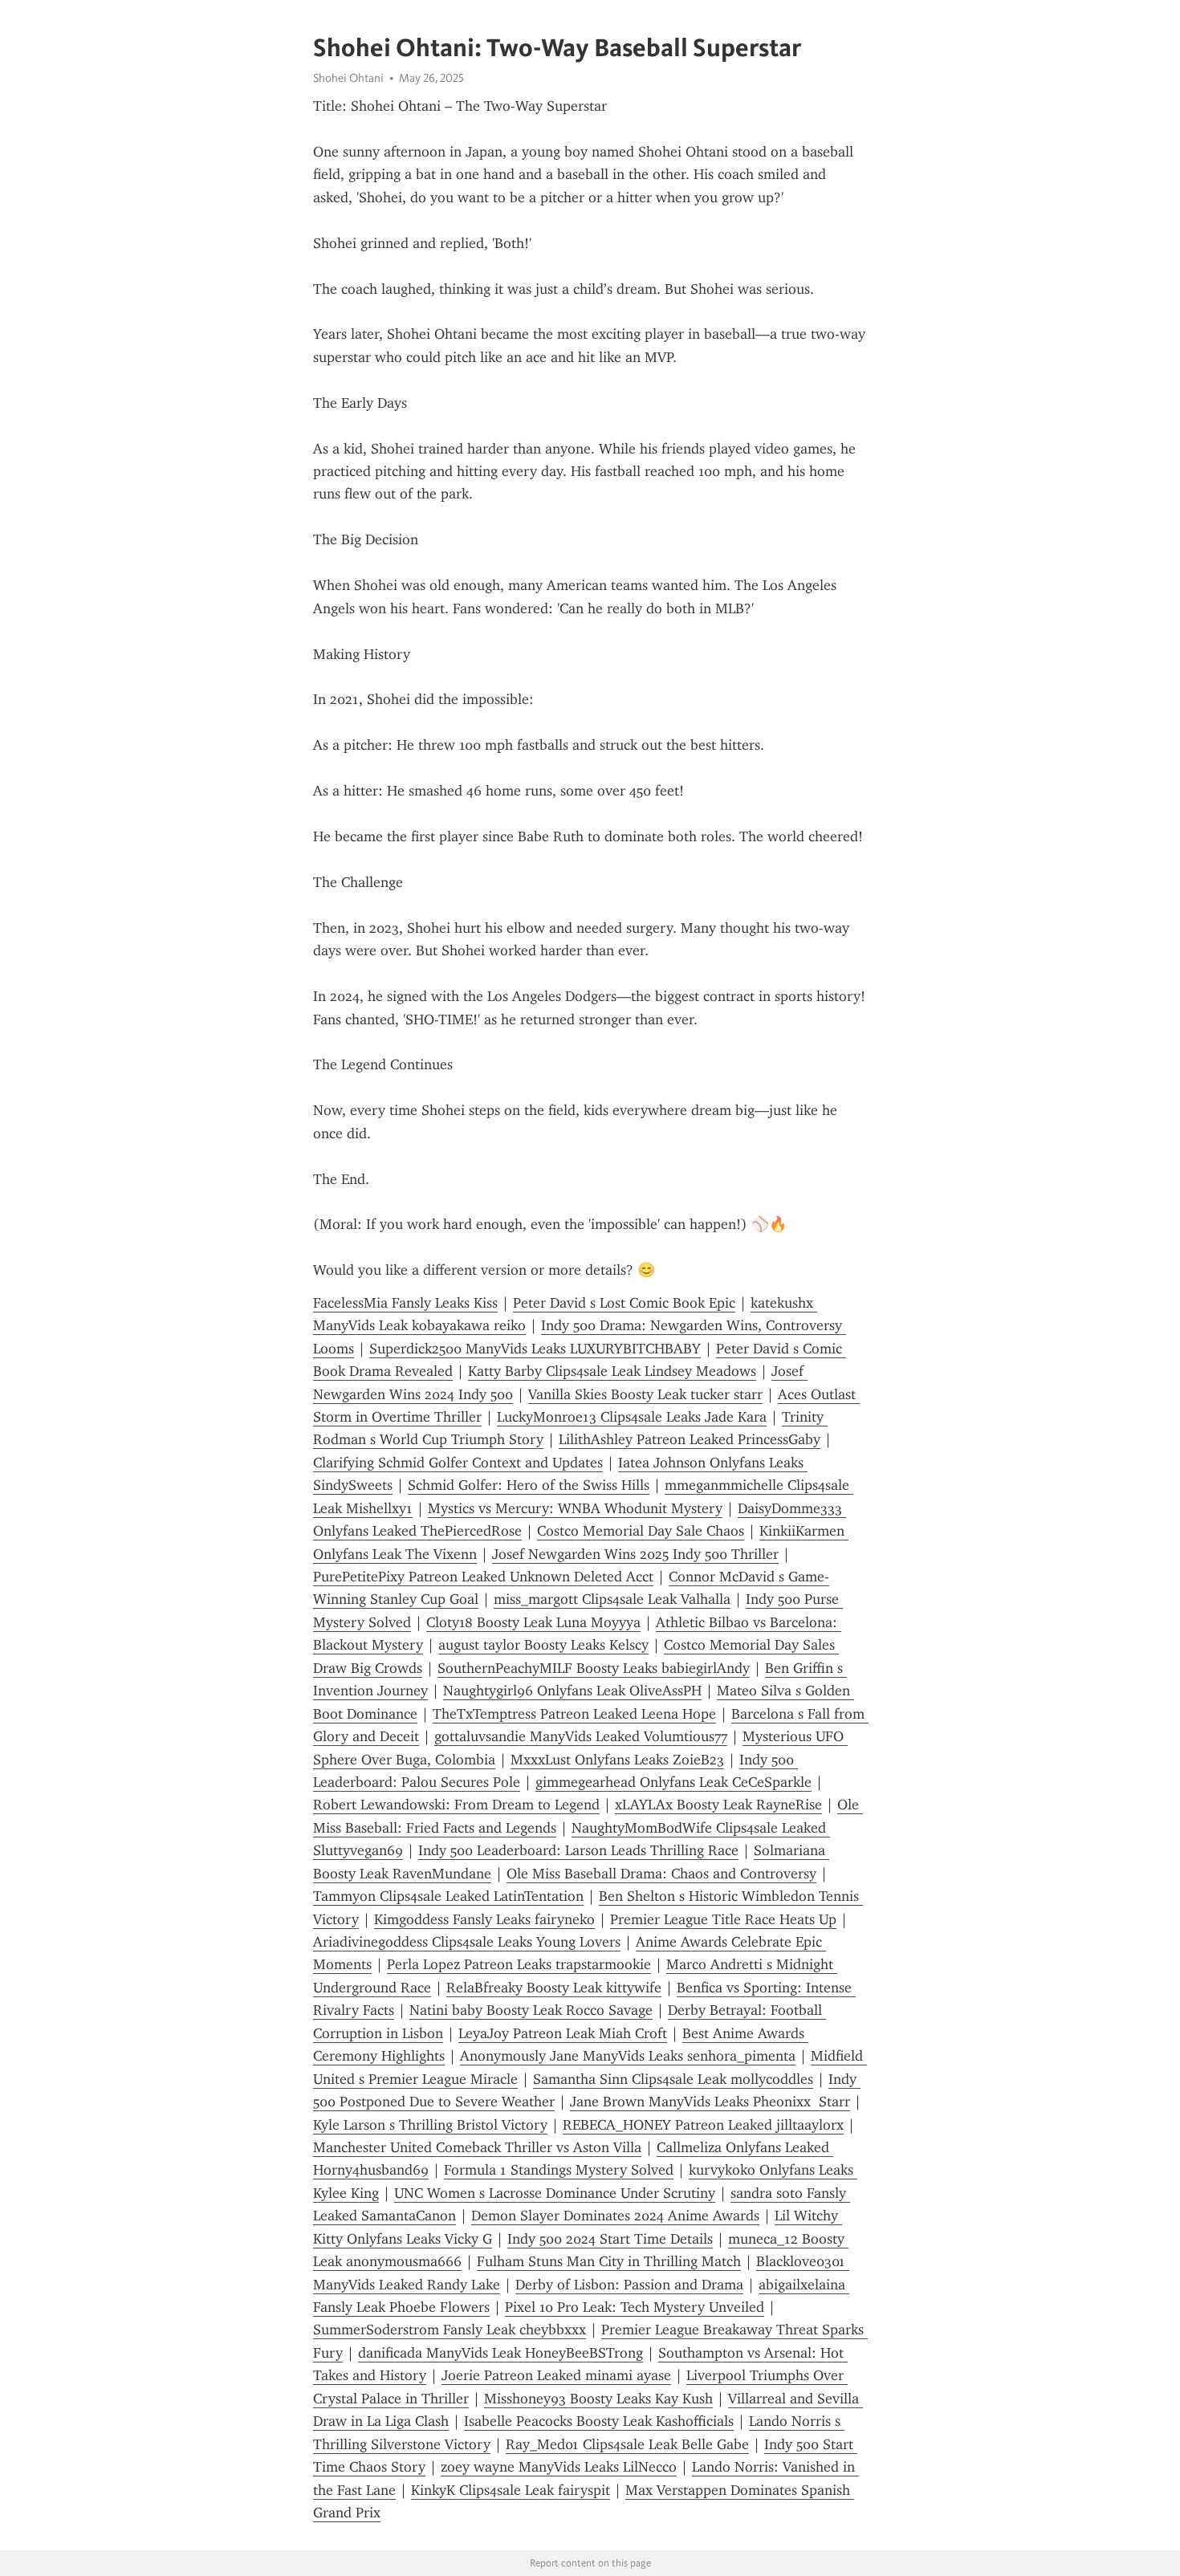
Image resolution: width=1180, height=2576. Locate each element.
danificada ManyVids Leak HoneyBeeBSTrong (500, 2353)
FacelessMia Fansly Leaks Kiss (405, 1303)
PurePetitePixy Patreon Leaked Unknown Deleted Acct (483, 1577)
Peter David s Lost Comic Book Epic (624, 1303)
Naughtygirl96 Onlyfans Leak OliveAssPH (572, 1691)
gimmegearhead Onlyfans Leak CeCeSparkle (673, 1782)
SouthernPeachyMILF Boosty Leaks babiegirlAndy (594, 1668)
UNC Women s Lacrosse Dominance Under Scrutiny (555, 2193)
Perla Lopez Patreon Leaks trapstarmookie (519, 1964)
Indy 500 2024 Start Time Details (610, 2239)
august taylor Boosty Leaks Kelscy (543, 1645)
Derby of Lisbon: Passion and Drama (629, 2285)
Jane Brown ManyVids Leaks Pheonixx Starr (710, 2102)
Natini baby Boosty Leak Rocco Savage (531, 2010)
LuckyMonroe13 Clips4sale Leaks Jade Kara (632, 1417)
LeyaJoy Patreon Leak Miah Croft (563, 2033)
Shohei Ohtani (348, 78)
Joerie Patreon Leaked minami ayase (556, 2375)
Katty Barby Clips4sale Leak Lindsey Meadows (612, 1371)
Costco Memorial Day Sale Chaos (641, 1531)
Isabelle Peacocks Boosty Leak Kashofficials (599, 2421)
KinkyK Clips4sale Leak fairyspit (511, 2490)
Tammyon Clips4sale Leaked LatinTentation (448, 1896)
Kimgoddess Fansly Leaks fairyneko (484, 1919)
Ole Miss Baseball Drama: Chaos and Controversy (661, 1874)
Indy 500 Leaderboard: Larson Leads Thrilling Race (578, 1850)
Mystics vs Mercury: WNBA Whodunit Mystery (575, 1508)
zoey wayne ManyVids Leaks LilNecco (559, 2467)
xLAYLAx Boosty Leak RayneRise (718, 1805)
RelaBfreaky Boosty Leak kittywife (554, 1988)
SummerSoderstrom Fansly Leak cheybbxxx (450, 2330)
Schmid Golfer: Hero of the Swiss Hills (529, 1485)
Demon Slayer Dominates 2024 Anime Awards (615, 2216)
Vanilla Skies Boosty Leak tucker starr (645, 1394)
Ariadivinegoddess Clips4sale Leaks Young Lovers (467, 1942)
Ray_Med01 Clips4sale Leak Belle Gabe (627, 2444)
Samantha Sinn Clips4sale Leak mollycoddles (673, 2079)
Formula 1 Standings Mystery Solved (559, 2170)
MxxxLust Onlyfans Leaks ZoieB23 (617, 1760)
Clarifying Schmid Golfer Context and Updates (458, 1463)
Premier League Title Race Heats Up (723, 1919)
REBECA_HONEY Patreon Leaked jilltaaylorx (703, 2125)
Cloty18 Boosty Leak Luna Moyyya (533, 1622)
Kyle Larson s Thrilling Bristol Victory (430, 2125)
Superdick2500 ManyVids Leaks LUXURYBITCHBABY (535, 1349)
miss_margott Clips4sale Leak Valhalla (612, 1599)
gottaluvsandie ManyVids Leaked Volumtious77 (581, 1736)
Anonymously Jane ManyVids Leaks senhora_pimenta (628, 2056)
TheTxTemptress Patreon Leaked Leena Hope (574, 1714)
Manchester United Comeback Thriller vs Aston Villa (477, 2147)
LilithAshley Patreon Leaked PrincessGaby (690, 1439)
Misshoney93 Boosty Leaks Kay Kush (598, 2399)
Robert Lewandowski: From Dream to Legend (456, 1805)
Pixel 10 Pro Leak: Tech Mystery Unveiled (635, 2307)
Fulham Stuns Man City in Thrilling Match (609, 2261)
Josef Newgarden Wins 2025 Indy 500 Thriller (635, 1554)
